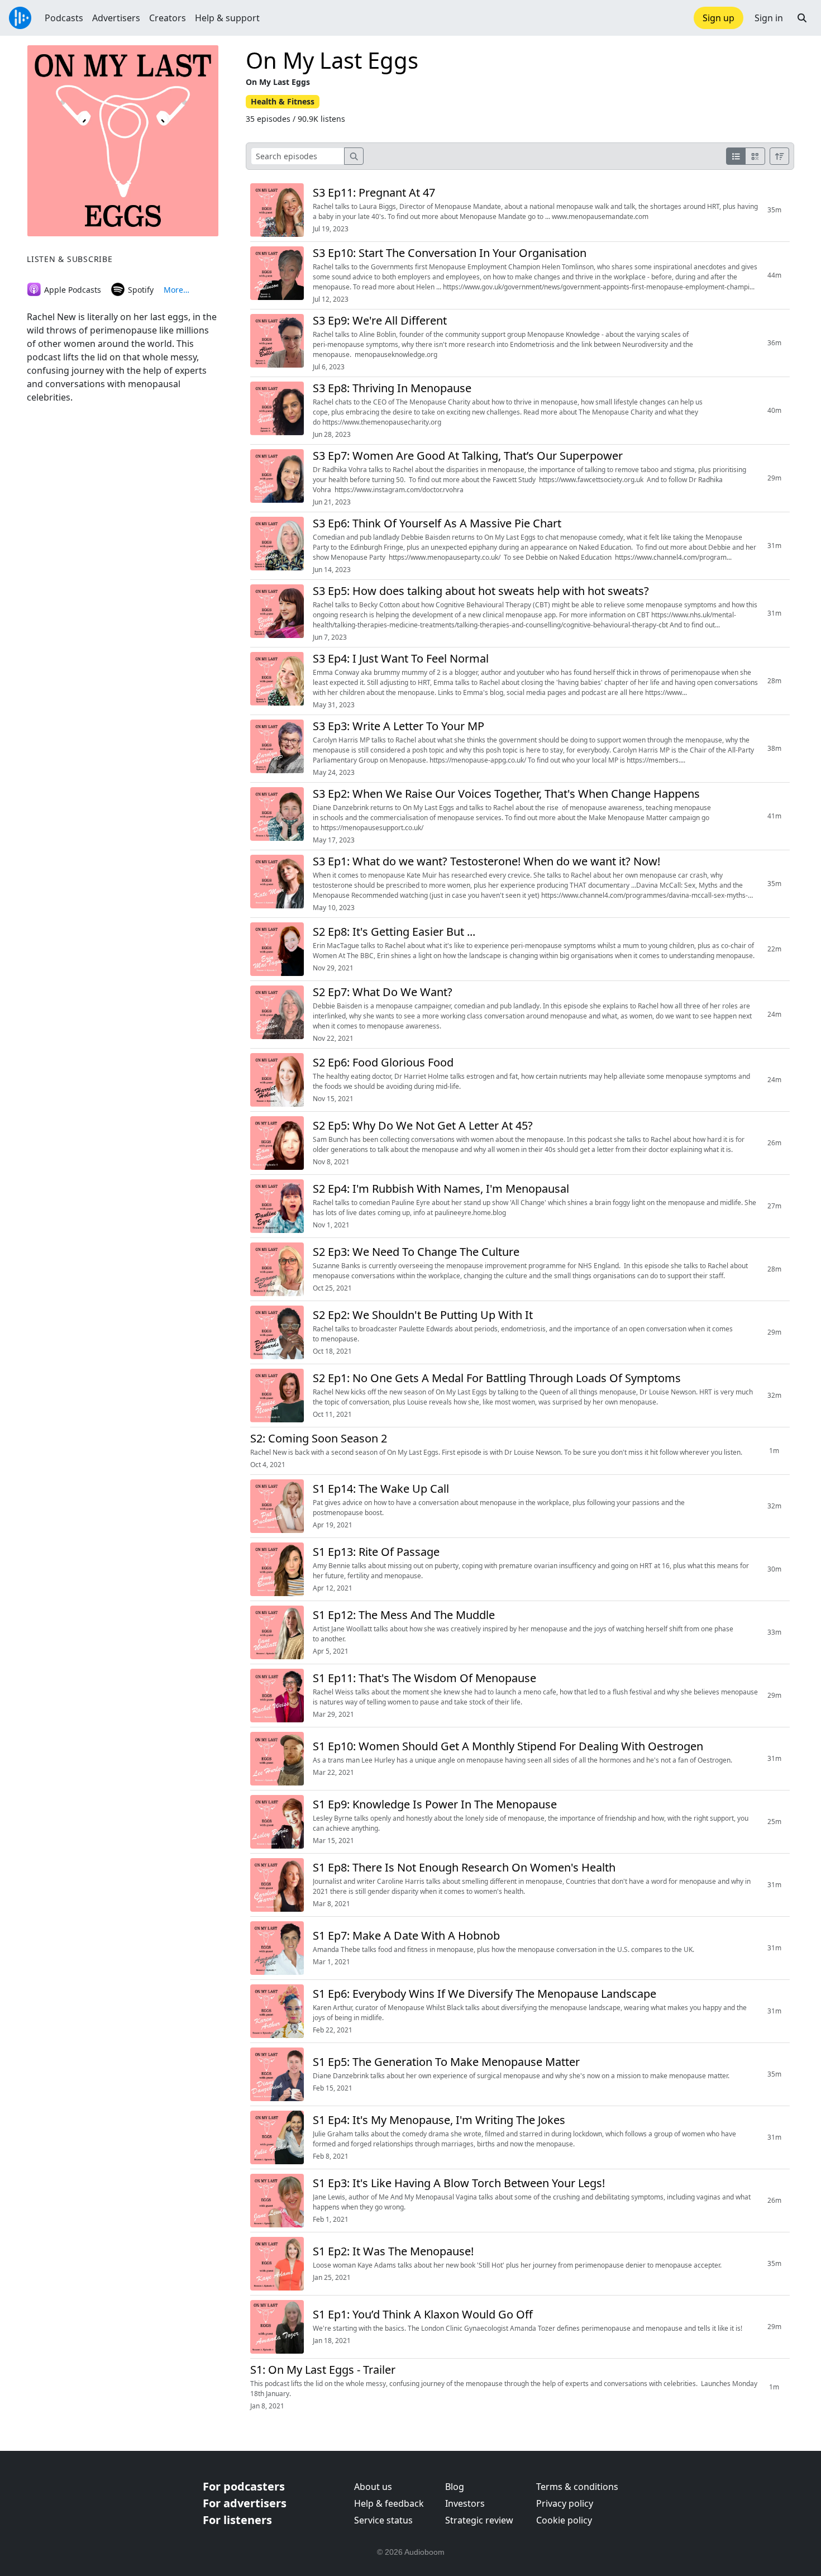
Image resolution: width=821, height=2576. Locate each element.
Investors (465, 2503)
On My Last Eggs (332, 60)
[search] (354, 156)
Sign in (769, 18)
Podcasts (64, 18)
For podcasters (244, 2486)
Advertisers (116, 18)
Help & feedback (389, 2503)
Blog (455, 2487)
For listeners (237, 2520)
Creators (168, 18)
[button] (802, 18)
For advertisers (245, 2503)
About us (373, 2487)
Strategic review (479, 2520)
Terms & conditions (577, 2487)
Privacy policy (565, 2503)
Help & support (227, 18)
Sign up (719, 18)
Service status (383, 2520)
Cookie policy (564, 2520)
